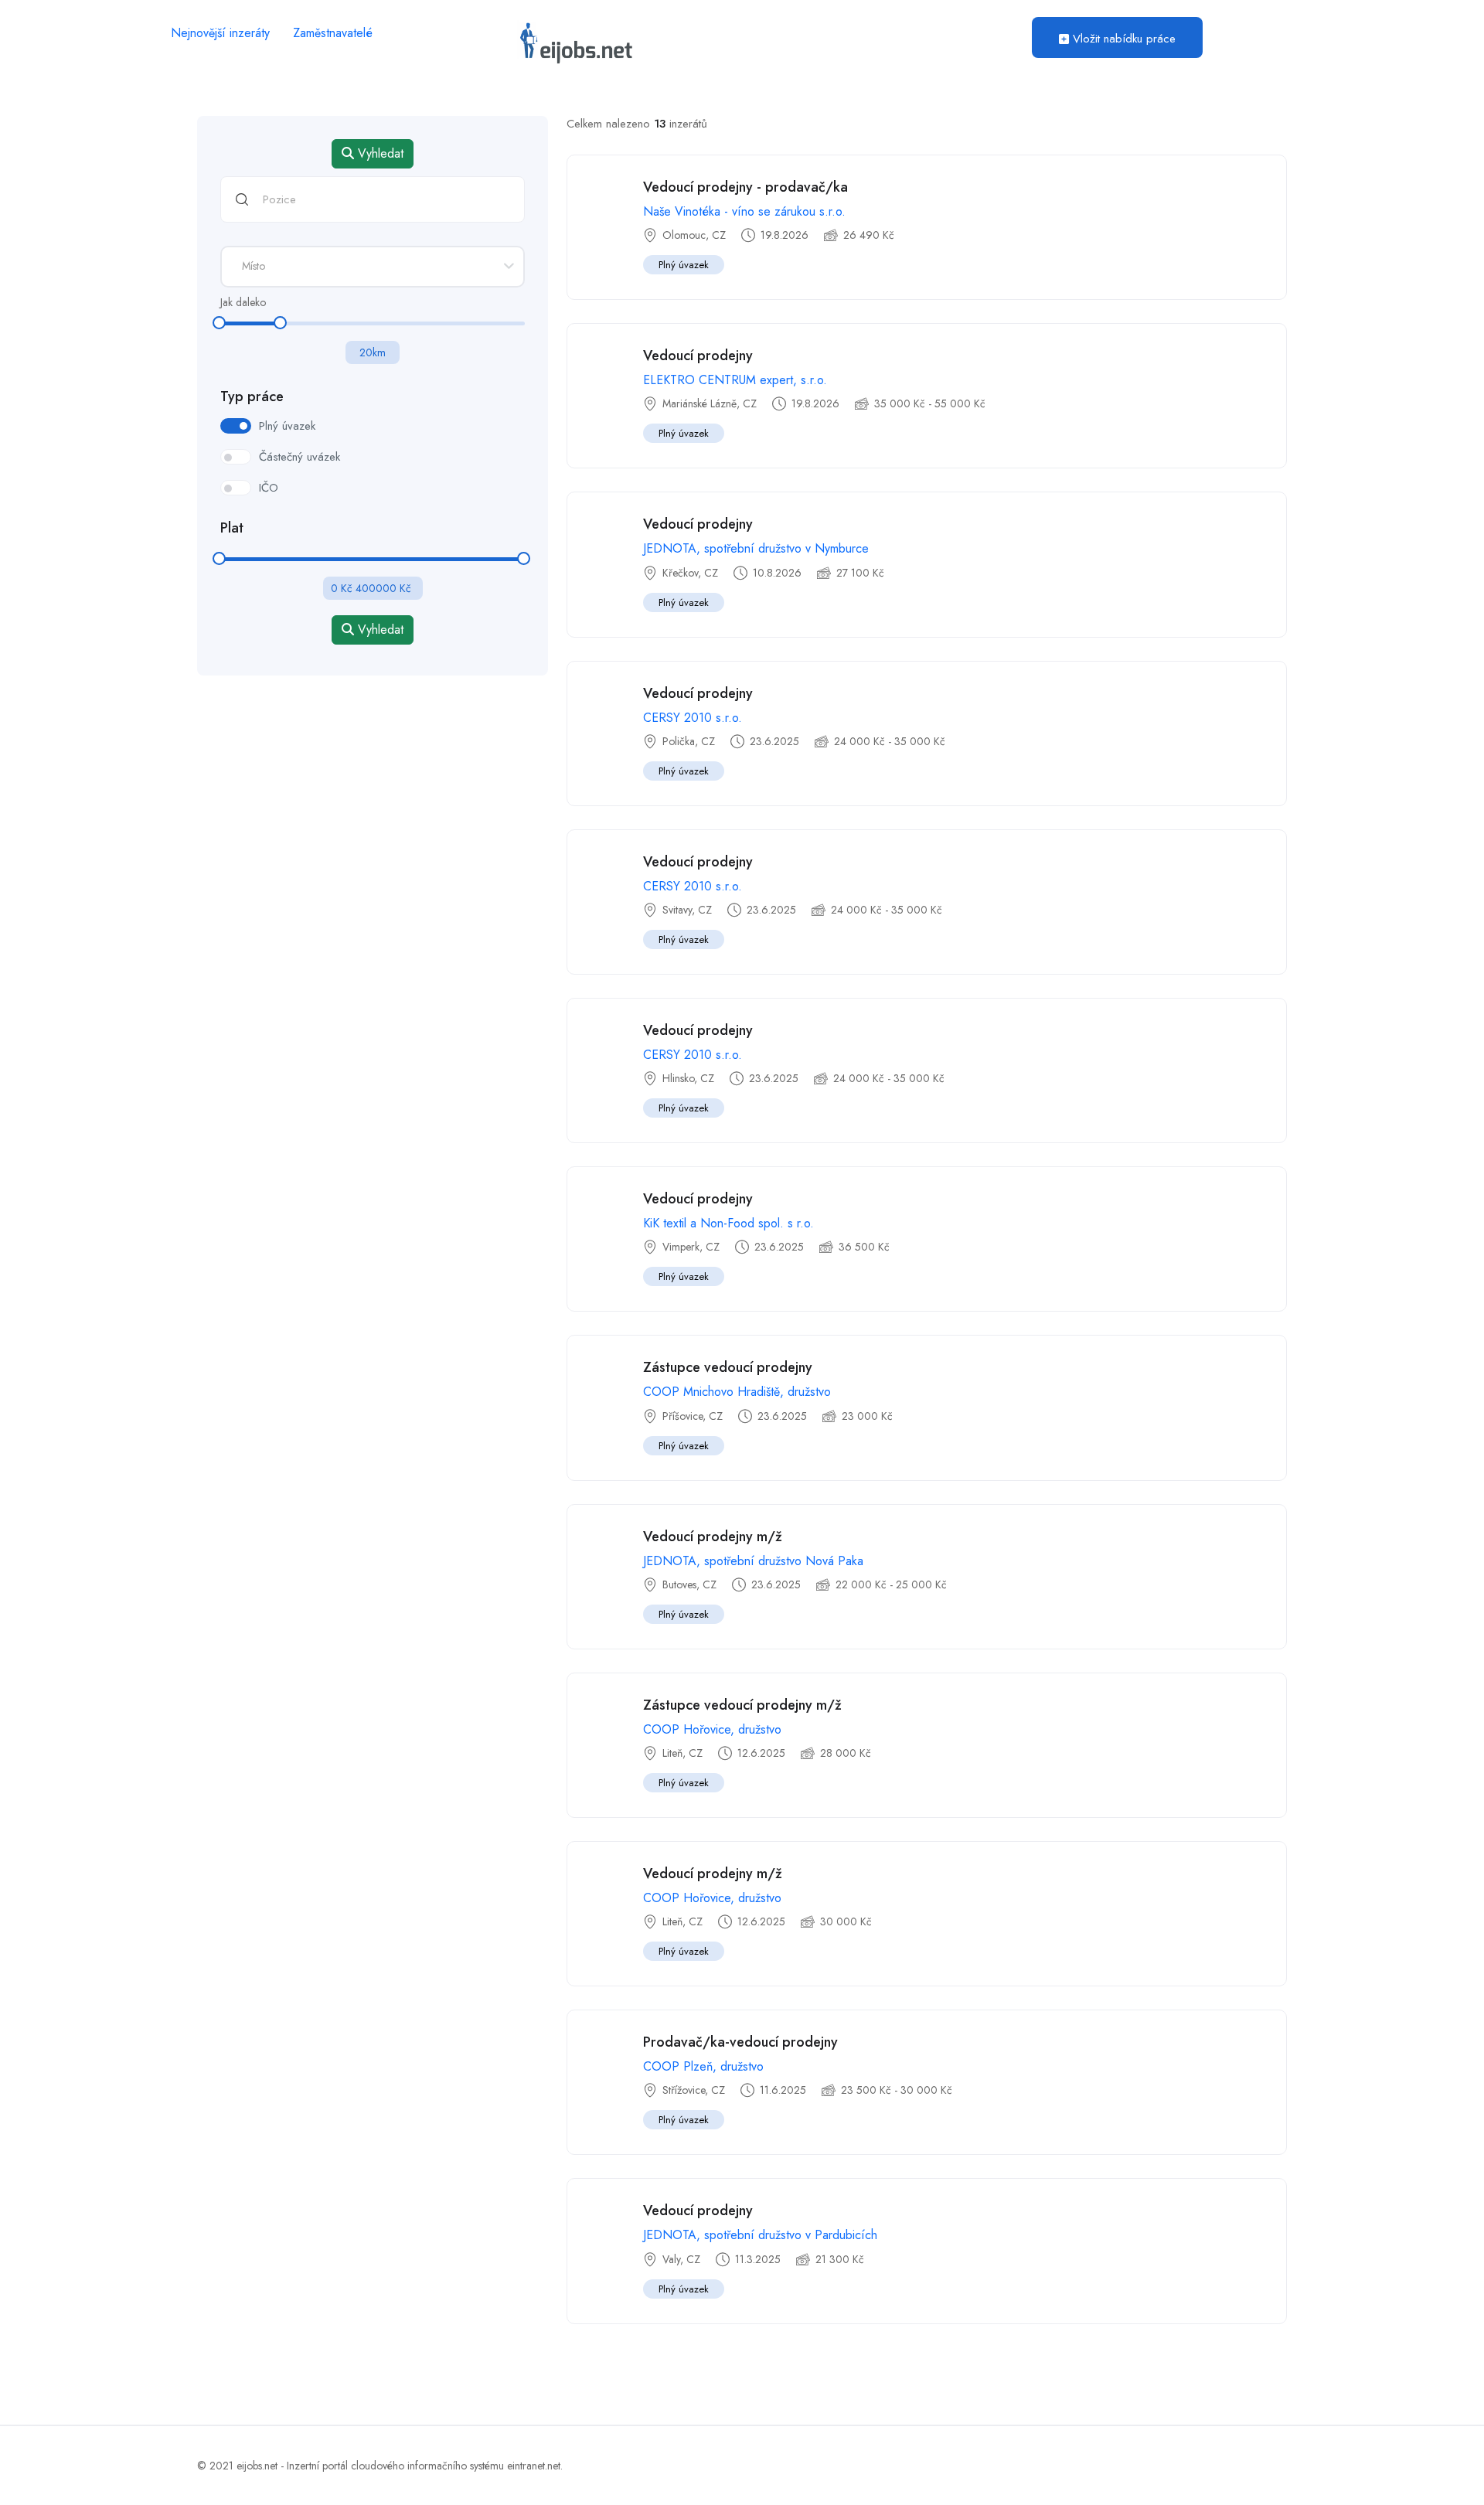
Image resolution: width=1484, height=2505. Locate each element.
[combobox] (373, 267)
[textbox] (373, 266)
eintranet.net (534, 2466)
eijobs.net (257, 2466)
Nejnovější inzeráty (220, 33)
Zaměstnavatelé (333, 33)
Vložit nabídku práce (1122, 39)
